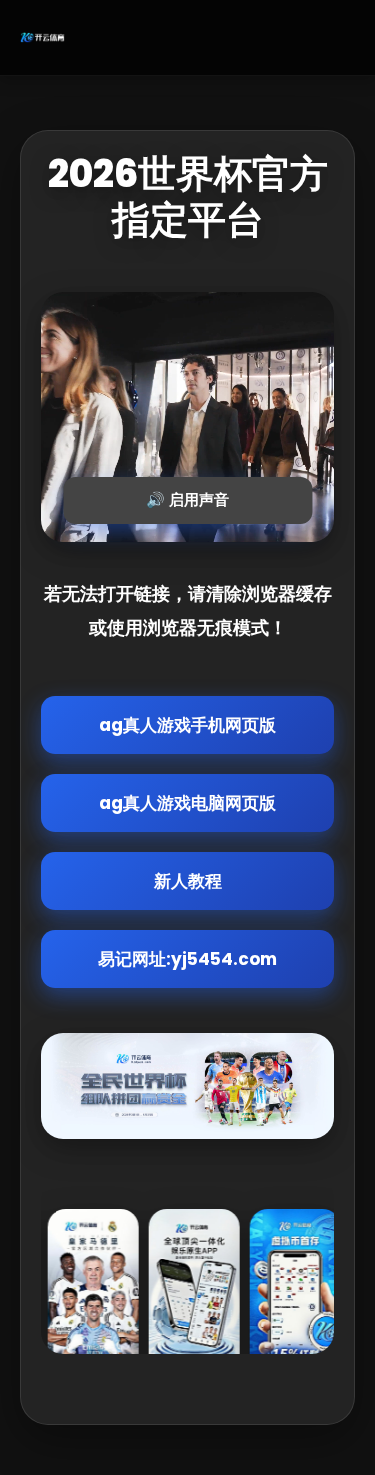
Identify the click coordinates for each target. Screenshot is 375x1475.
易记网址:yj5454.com (187, 959)
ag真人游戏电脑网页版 (187, 803)
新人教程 (188, 881)
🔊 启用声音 (187, 499)
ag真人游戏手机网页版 (187, 725)
